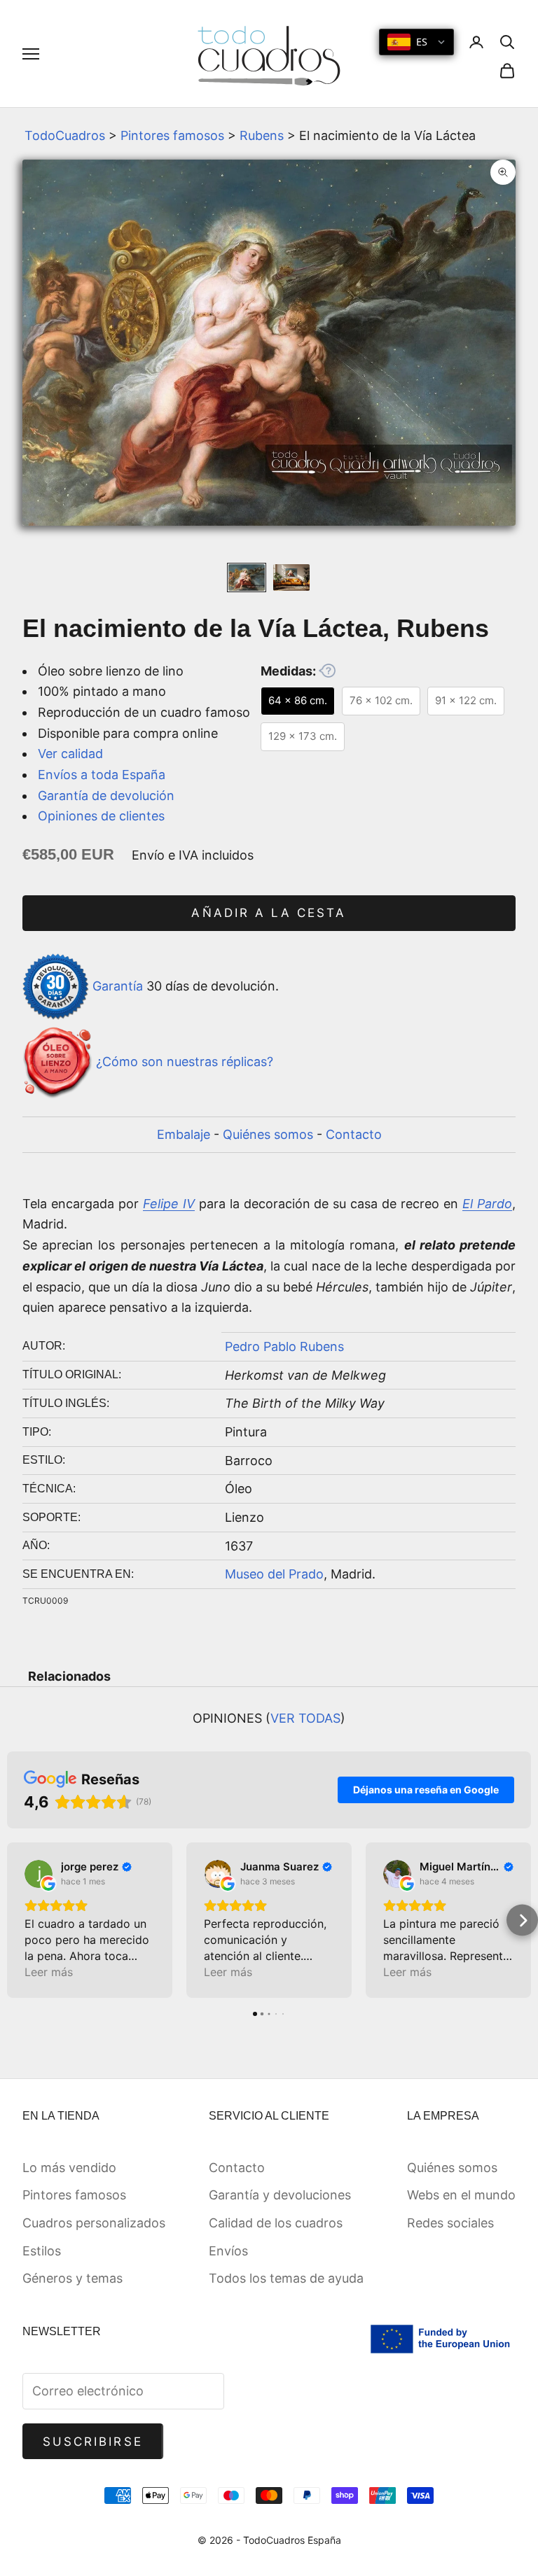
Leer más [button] (49, 1972)
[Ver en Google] (39, 1874)
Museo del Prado (274, 1574)
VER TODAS (305, 1718)
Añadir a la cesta (269, 913)
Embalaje (184, 1134)
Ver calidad (70, 754)
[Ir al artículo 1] (247, 578)
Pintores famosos (172, 135)
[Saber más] (327, 671)
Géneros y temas (73, 2278)
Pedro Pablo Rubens (284, 1346)
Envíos (228, 2251)
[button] (16, 1920)
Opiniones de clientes (101, 816)
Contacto (354, 1134)
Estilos (42, 2251)
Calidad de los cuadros (276, 2223)
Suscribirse (93, 2442)
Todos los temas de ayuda (286, 2278)
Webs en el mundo (461, 2195)
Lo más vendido (69, 2168)
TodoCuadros (65, 135)
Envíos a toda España (102, 775)
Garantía (118, 985)
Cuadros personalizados (94, 2223)
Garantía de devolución (106, 796)
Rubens (262, 135)
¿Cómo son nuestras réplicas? (185, 1062)
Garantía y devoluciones (280, 2195)
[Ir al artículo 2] (291, 578)
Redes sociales (450, 2223)
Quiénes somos (268, 1134)
